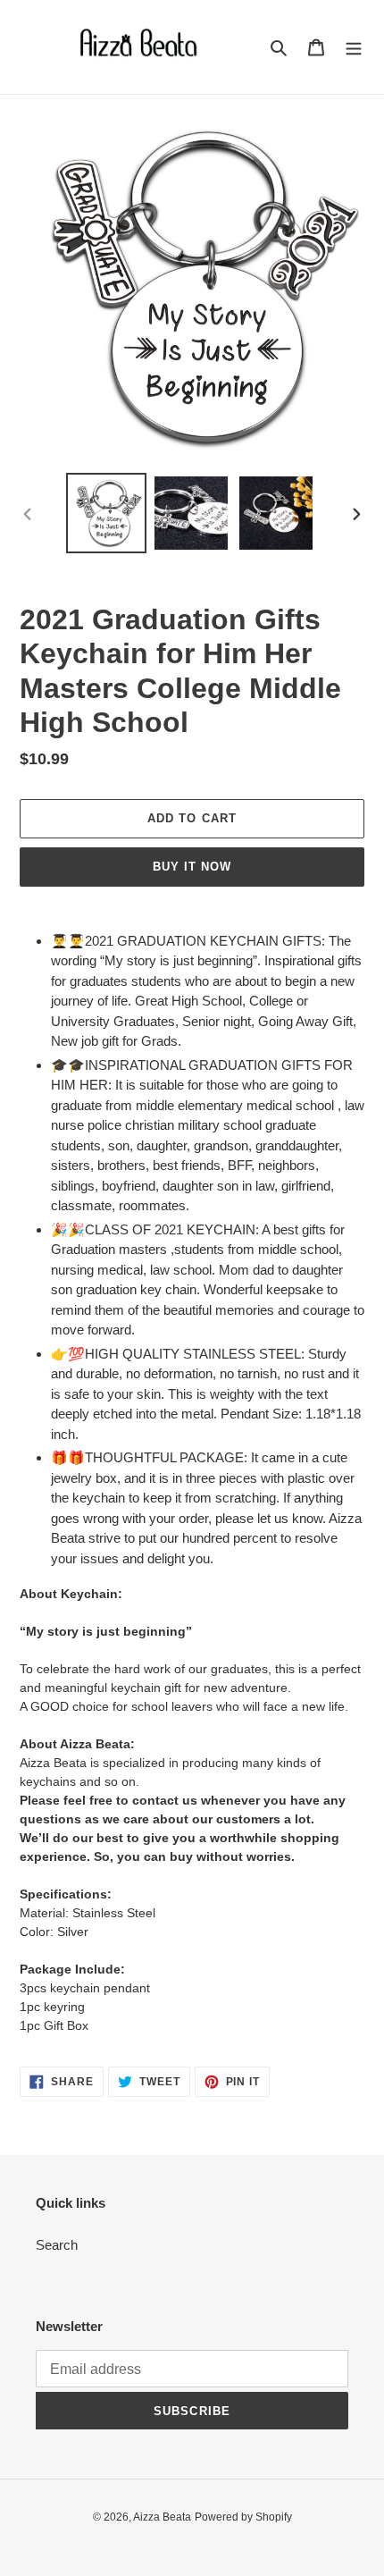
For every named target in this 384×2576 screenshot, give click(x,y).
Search (57, 2245)
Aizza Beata (162, 2517)
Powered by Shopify (243, 2517)
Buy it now (192, 867)
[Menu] (354, 47)
